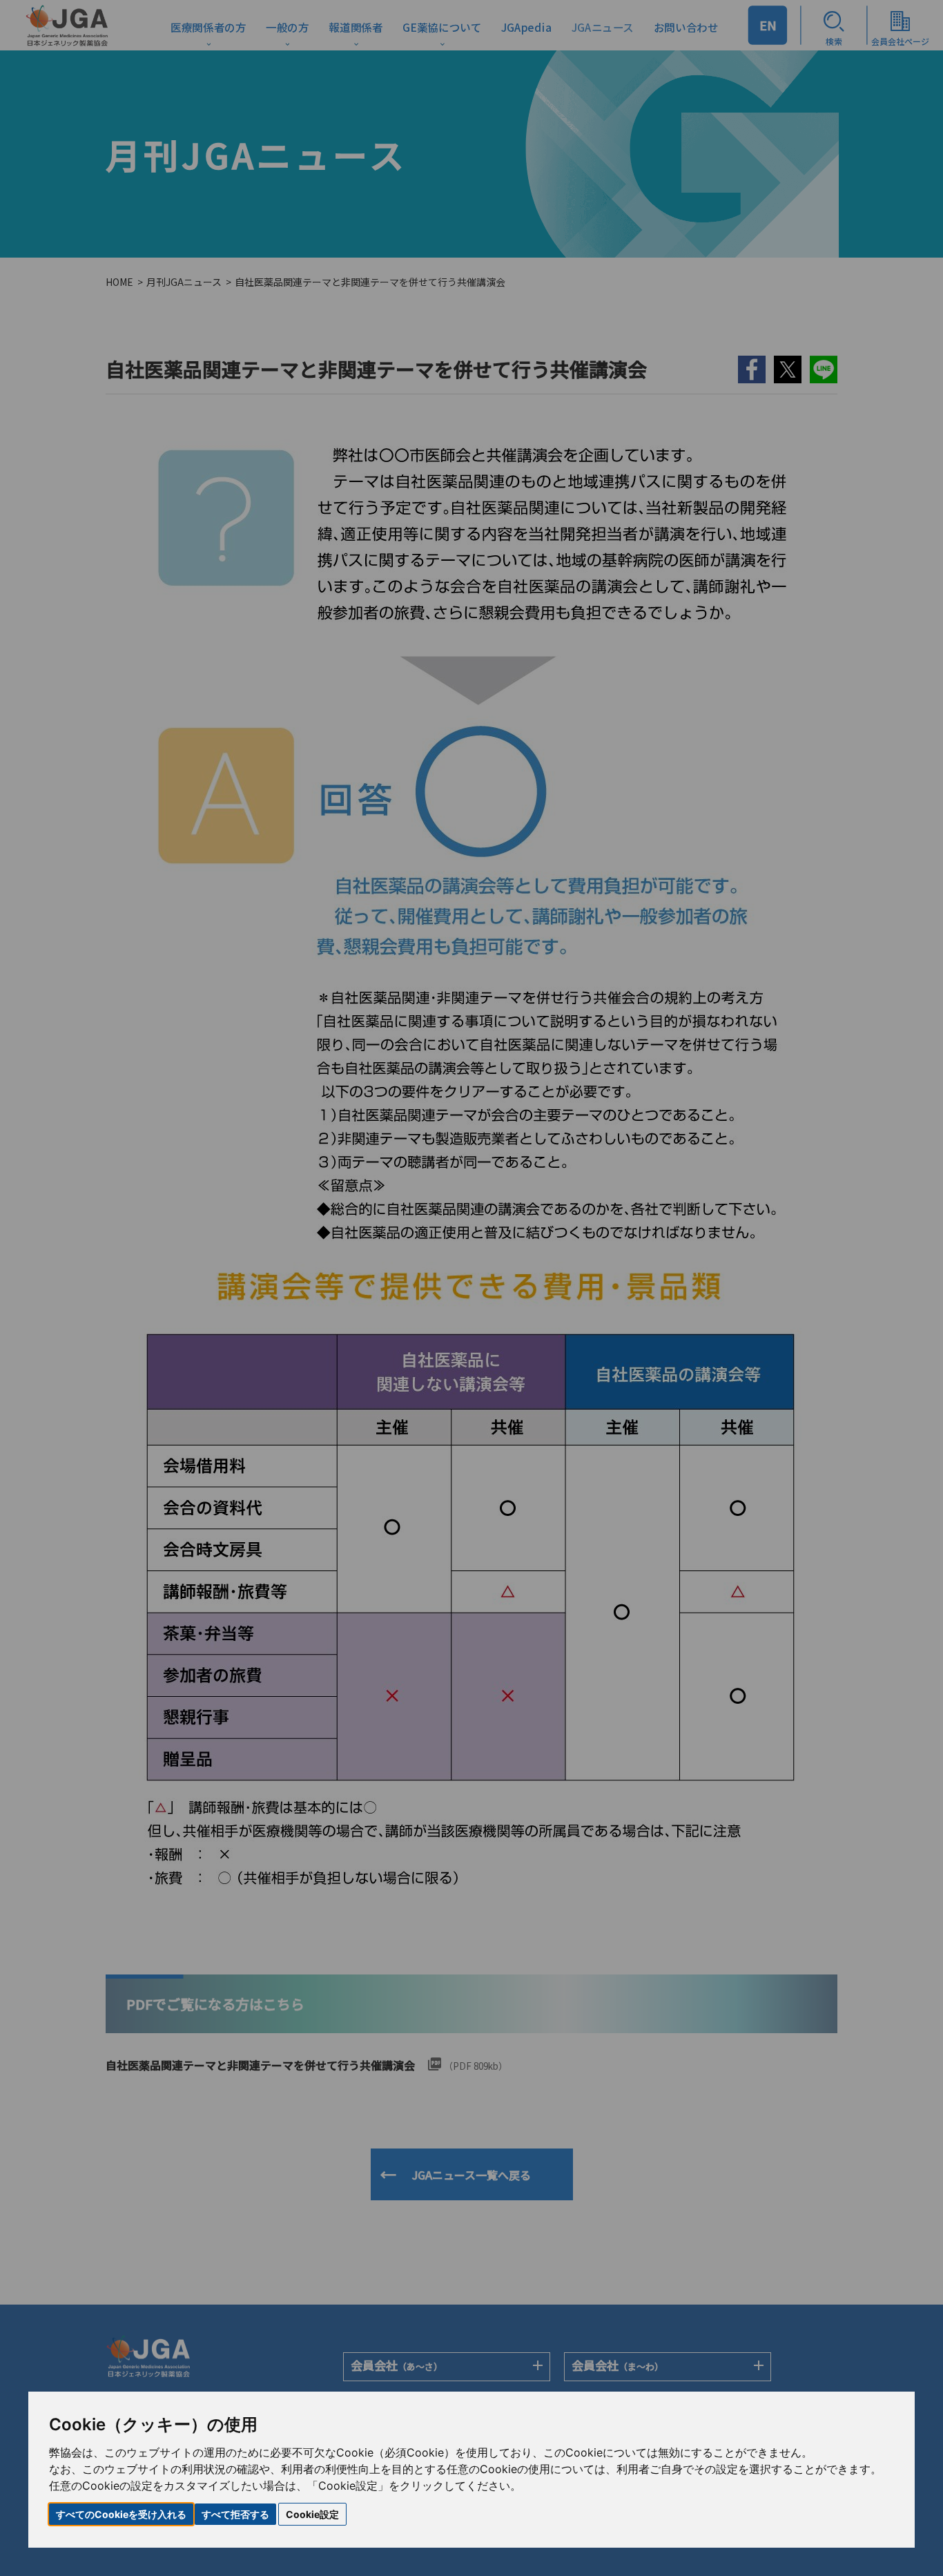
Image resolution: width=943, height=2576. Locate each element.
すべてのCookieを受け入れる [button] (121, 2514)
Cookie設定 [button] (312, 2514)
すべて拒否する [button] (235, 2514)
